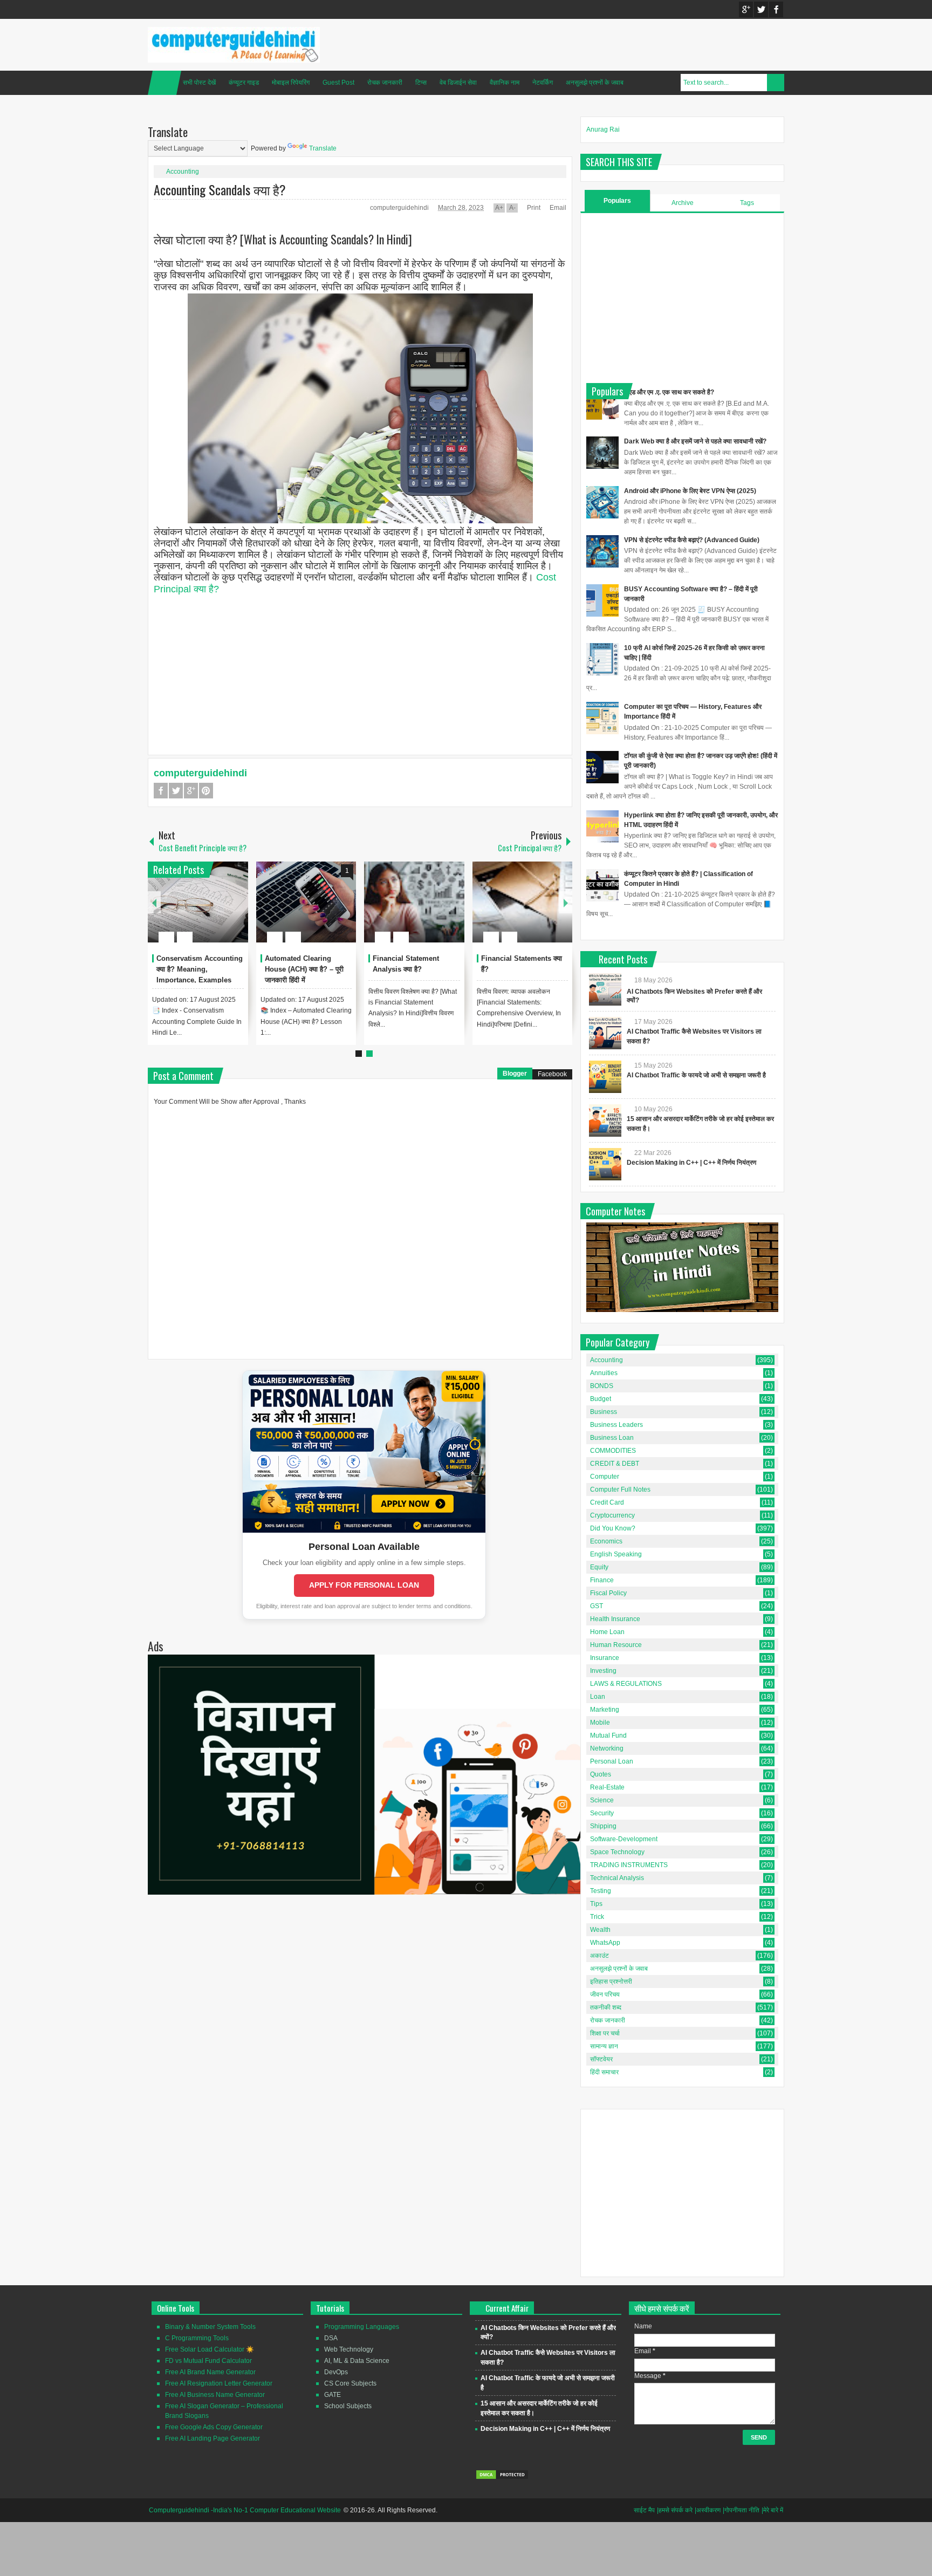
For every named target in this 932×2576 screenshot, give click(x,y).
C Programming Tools (197, 2338)
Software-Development (624, 1839)
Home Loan (607, 1632)
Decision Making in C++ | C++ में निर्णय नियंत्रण (691, 1163)
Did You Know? (613, 1528)
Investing (603, 1671)
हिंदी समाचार (604, 2072)
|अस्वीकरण (708, 2510)
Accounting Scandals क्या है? (220, 189)
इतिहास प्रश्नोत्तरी (611, 1981)
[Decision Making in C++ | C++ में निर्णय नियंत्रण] (605, 1164)
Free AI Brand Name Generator (210, 2372)
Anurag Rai (603, 129)
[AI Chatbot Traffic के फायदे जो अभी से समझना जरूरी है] (605, 1077)
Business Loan (612, 1438)
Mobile (600, 1723)
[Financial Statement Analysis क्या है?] (414, 902)
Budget (601, 1399)
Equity (599, 1567)
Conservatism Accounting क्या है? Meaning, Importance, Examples (200, 969)
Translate (323, 148)
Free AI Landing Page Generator (213, 2438)
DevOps (336, 2372)
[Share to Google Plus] (236, 911)
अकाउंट (599, 1956)
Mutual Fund (608, 1735)
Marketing (605, 1710)
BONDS (602, 1386)
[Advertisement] (360, 671)
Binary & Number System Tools (210, 2327)
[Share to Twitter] (222, 911)
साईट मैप (644, 2510)
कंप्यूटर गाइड (244, 83)
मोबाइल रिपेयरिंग (291, 83)
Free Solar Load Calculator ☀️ (210, 2349)
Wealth (600, 1930)
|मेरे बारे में (772, 2510)
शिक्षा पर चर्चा (605, 2033)
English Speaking (616, 1554)
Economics (606, 1541)
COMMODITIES (613, 1451)
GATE (333, 2395)
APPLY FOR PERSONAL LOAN (364, 1585)
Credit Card (607, 1502)
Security (602, 1813)
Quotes (601, 1774)
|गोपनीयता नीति (741, 2510)
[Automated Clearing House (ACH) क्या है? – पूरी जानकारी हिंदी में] (306, 902)
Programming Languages (362, 2327)
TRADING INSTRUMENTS (629, 1865)
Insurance (605, 1658)
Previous (154, 902)
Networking (607, 1748)
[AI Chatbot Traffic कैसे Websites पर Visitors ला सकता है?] (605, 1033)
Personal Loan (612, 1761)
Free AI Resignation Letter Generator (219, 2383)
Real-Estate (607, 1787)
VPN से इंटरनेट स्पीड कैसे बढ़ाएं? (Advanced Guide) (692, 540)
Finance (602, 1580)
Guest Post (338, 83)
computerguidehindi (400, 208)
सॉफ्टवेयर (601, 2059)
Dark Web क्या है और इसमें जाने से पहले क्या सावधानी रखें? (695, 441)
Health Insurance (615, 1619)
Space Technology (617, 1852)
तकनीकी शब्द (606, 2007)
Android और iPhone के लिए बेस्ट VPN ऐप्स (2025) (690, 491)
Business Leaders (616, 1425)
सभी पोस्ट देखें (199, 83)
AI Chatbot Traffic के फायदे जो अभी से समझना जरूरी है (696, 1075)
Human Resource (616, 1645)
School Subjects (348, 2406)
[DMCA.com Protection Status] (502, 2478)
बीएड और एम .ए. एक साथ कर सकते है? (669, 392)
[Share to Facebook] (208, 911)
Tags (747, 203)
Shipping (603, 1826)
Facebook (776, 9)
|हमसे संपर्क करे (675, 2510)
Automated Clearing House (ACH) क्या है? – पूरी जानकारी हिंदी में (304, 969)
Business (604, 1412)
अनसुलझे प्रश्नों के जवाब (595, 83)
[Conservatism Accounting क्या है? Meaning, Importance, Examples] (198, 902)
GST (597, 1606)
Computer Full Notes (620, 1489)
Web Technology (349, 2349)
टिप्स (421, 83)
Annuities (604, 1373)
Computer (605, 1477)
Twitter (761, 9)
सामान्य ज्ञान (604, 2046)
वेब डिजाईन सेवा (458, 83)
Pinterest (206, 791)
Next (566, 902)
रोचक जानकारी (385, 83)
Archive (683, 203)
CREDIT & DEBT (615, 1464)
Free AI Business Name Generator (215, 2395)
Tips (596, 1904)
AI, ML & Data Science (357, 2361)
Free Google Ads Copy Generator (214, 2427)
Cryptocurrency (612, 1515)
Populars (617, 201)
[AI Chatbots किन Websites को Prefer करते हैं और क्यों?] (605, 989)
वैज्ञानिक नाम (505, 83)
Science (602, 1800)
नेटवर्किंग (543, 83)
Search (776, 83)
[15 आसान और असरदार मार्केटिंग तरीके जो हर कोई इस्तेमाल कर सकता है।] (605, 1120)
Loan (598, 1697)
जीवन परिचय (605, 1994)
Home (165, 83)
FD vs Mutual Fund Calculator (208, 2361)
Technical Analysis (617, 1878)
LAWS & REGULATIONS (626, 1684)
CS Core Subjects (350, 2383)
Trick (597, 1917)
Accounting (183, 172)
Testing (601, 1891)
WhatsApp (605, 1943)
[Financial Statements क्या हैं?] (523, 902)
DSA (331, 2338)
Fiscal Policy (608, 1593)
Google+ (746, 9)
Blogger (515, 1074)
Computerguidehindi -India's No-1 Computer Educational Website (245, 2510)
